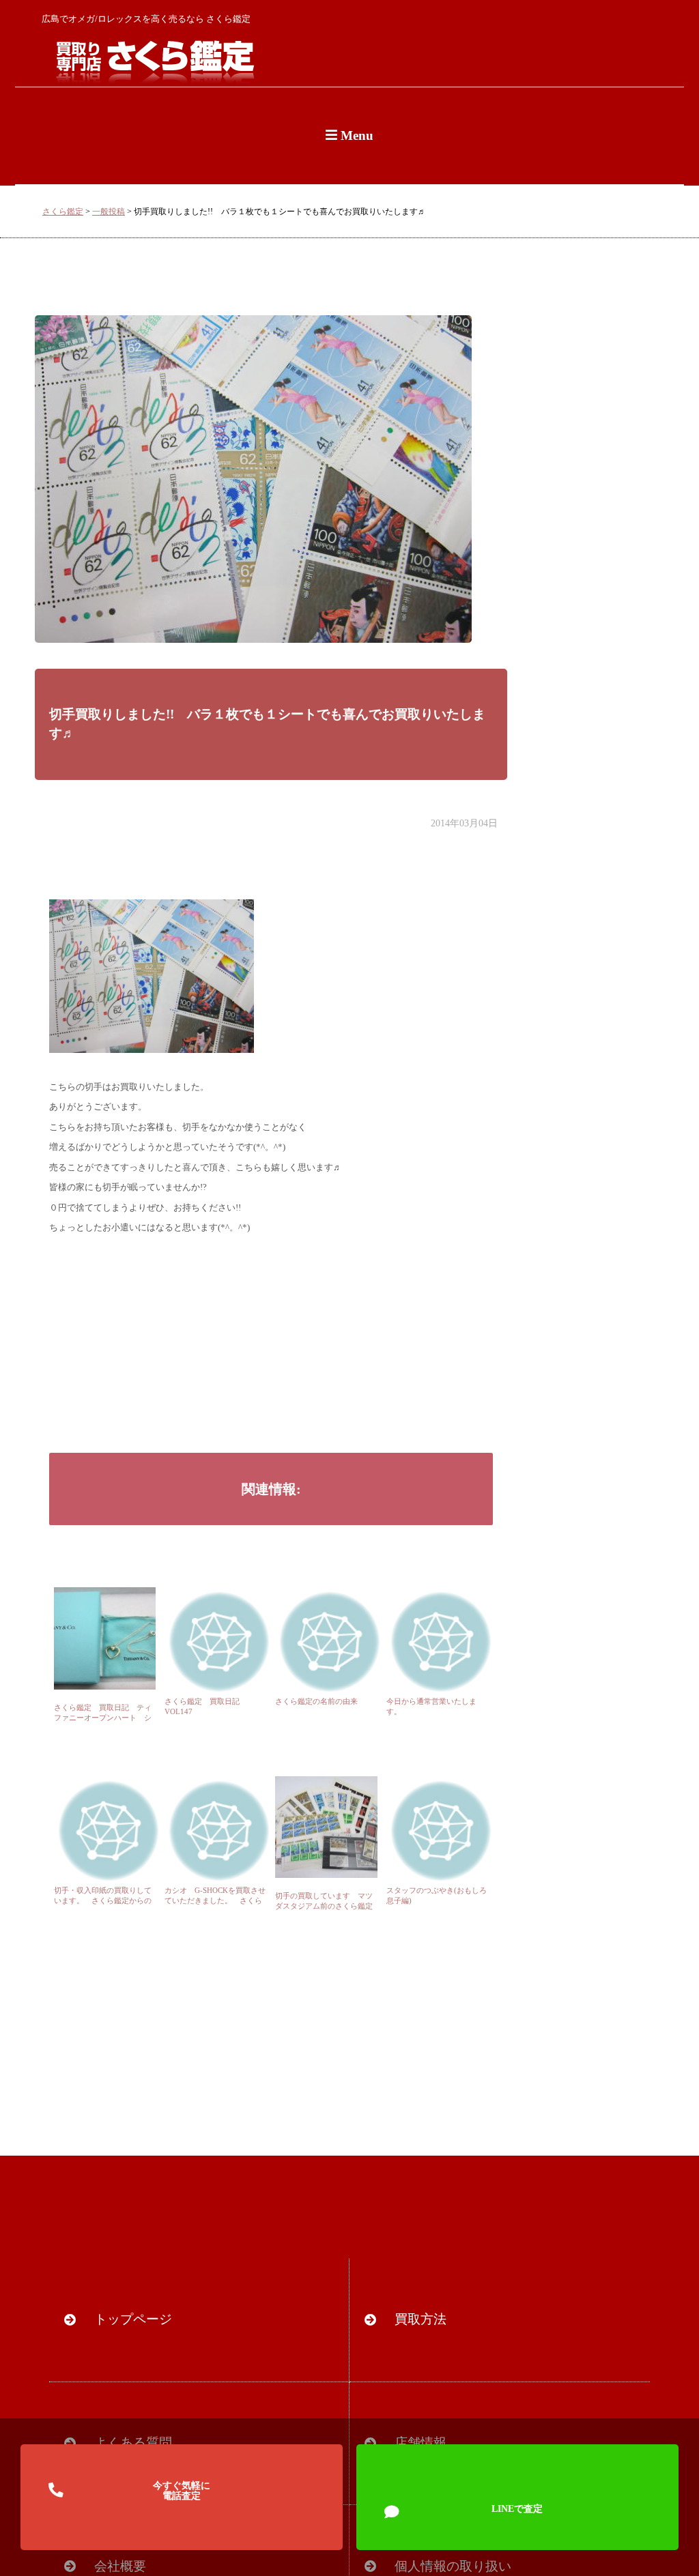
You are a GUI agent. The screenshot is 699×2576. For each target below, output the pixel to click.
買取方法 (420, 2319)
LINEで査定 (517, 2508)
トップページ (133, 2319)
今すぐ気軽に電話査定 (182, 2491)
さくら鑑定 (63, 212)
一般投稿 (109, 212)
